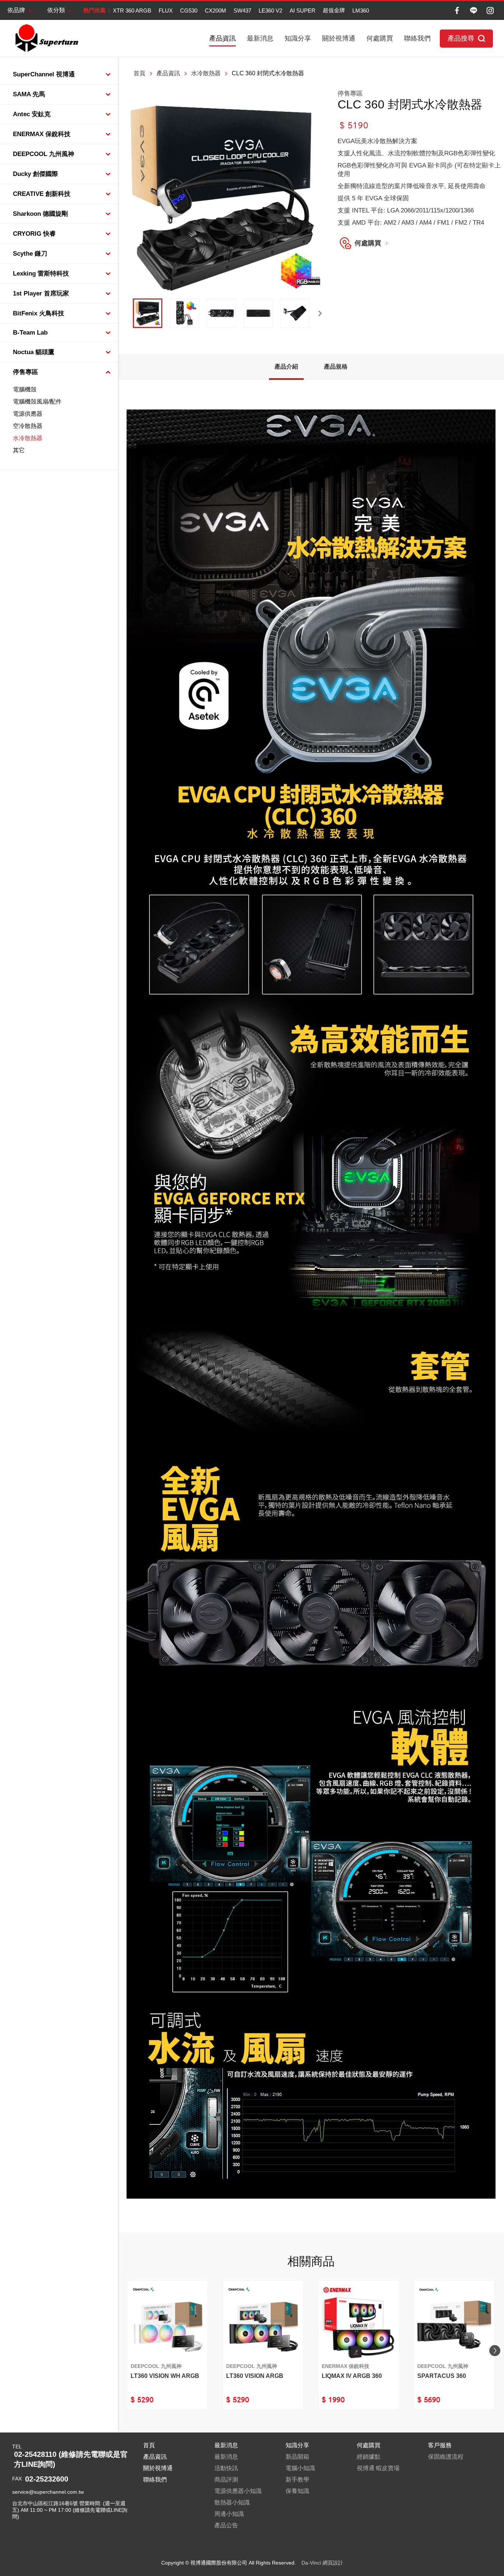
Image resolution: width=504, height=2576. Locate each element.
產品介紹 (286, 366)
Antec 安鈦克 (32, 114)
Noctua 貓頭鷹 (34, 352)
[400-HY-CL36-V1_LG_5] (295, 313)
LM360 (361, 11)
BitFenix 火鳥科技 (39, 313)
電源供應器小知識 (238, 2491)
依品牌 (16, 10)
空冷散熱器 (28, 426)
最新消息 (260, 38)
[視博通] (46, 38)
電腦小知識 (300, 2468)
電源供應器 (28, 414)
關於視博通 (339, 38)
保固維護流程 (446, 2457)
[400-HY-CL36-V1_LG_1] (148, 313)
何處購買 (380, 38)
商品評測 (226, 2480)
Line (474, 11)
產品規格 (336, 366)
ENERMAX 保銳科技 (42, 134)
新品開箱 (297, 2457)
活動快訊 (226, 2468)
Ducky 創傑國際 (35, 174)
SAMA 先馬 (29, 94)
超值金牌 (334, 10)
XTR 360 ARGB (132, 11)
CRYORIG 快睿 (34, 234)
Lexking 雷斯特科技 (41, 274)
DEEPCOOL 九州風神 (44, 154)
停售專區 (25, 372)
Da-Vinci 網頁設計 (322, 2563)
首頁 (139, 73)
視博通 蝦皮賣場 (378, 2468)
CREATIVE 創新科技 (42, 194)
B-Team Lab (30, 333)
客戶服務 (440, 2445)
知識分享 (298, 38)
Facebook (457, 11)
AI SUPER (303, 11)
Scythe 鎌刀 (30, 254)
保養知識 (297, 2491)
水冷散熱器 (28, 438)
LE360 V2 (270, 11)
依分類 (56, 10)
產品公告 (226, 2525)
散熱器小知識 (232, 2502)
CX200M (215, 11)
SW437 (242, 11)
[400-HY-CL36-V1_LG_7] (221, 313)
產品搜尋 (461, 38)
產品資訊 (222, 38)
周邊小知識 (229, 2514)
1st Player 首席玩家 (41, 293)
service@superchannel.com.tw (48, 2492)
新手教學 (297, 2480)
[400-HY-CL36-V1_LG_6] (258, 313)
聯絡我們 (417, 38)
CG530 (189, 11)
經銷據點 (369, 2457)
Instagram (490, 11)
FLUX (166, 11)
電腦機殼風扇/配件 (37, 402)
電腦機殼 (25, 389)
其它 (19, 450)
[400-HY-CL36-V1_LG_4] (184, 313)
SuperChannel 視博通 (44, 74)
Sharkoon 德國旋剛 (40, 214)
